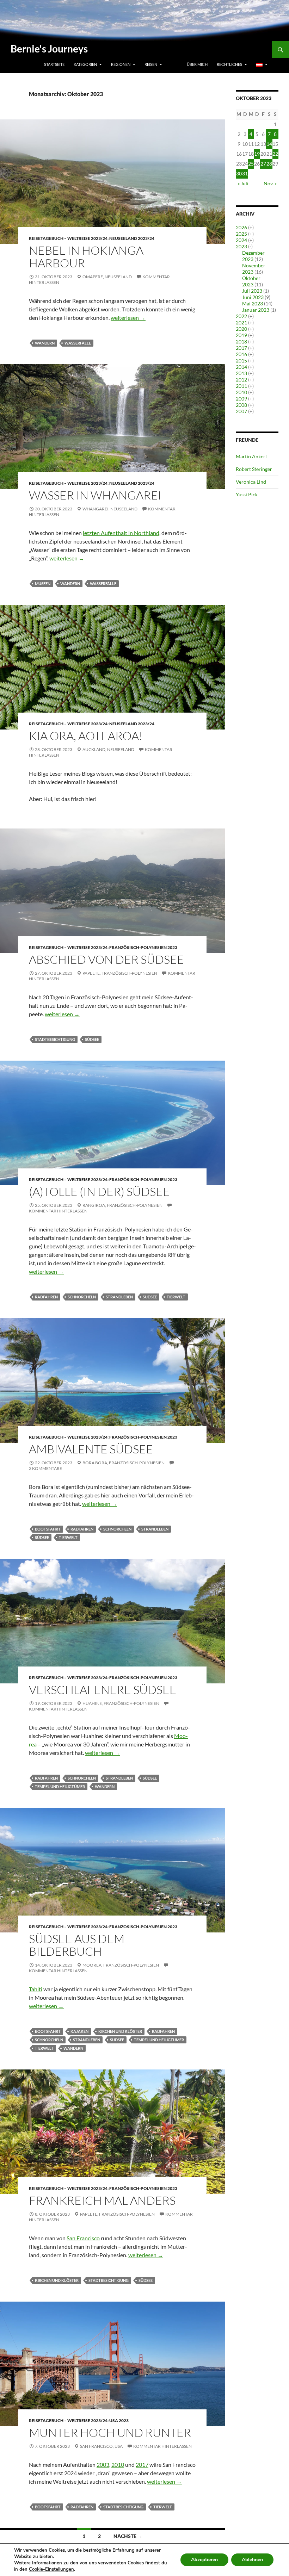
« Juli (243, 183)
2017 (142, 2465)
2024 (241, 240)
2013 (241, 373)
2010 (118, 2465)
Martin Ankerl (251, 456)
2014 (241, 367)
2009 (241, 399)
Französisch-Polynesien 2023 (143, 947)
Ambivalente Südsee (91, 1449)
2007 (241, 411)
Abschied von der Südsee (106, 959)
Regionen (121, 64)
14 (269, 144)
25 (251, 164)
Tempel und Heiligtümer (60, 1786)
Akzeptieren (204, 2560)
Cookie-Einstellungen (51, 2569)
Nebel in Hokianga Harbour (86, 257)
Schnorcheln (82, 1297)
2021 (241, 322)
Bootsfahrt (48, 1529)
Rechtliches (229, 64)
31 (245, 173)
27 (263, 164)
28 (269, 164)
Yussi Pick (247, 494)
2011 (241, 386)
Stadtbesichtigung (55, 1039)
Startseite (54, 64)
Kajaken (79, 2031)
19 (257, 154)
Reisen (151, 64)
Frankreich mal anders (102, 2200)
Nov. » (270, 183)
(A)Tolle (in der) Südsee (99, 1191)
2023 (241, 246)
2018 (241, 342)
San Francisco (83, 2238)
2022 (241, 316)
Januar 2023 (256, 310)
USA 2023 (119, 2420)
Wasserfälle (78, 343)
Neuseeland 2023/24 (132, 238)
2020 (241, 329)
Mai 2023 (253, 303)
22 (275, 154)
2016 (241, 354)
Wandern (45, 343)
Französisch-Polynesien (129, 973)
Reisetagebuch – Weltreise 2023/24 (68, 238)
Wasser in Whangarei (95, 495)
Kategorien (85, 64)
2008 (241, 405)
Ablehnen (252, 2560)
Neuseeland (118, 277)
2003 (103, 2465)
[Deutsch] (262, 64)
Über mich (197, 64)
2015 (241, 361)
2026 (241, 227)
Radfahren (46, 1297)
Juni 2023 (253, 297)
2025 (241, 234)
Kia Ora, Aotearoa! (86, 736)
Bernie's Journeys (49, 49)
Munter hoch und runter (110, 2432)
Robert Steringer (254, 469)
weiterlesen (128, 318)
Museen (43, 584)
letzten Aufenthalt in (121, 533)
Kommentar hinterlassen (162, 2446)
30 (239, 173)
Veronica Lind (251, 482)
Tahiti (36, 1989)
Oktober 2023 (251, 281)
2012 (241, 380)
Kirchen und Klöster (120, 2031)
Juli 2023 (252, 291)
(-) (250, 246)
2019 (241, 335)
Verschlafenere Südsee (103, 1690)
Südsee (92, 1039)
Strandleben (119, 1297)
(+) (251, 227)
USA (119, 2446)
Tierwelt (176, 1297)
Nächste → (128, 2536)
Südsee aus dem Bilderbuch (77, 1945)
